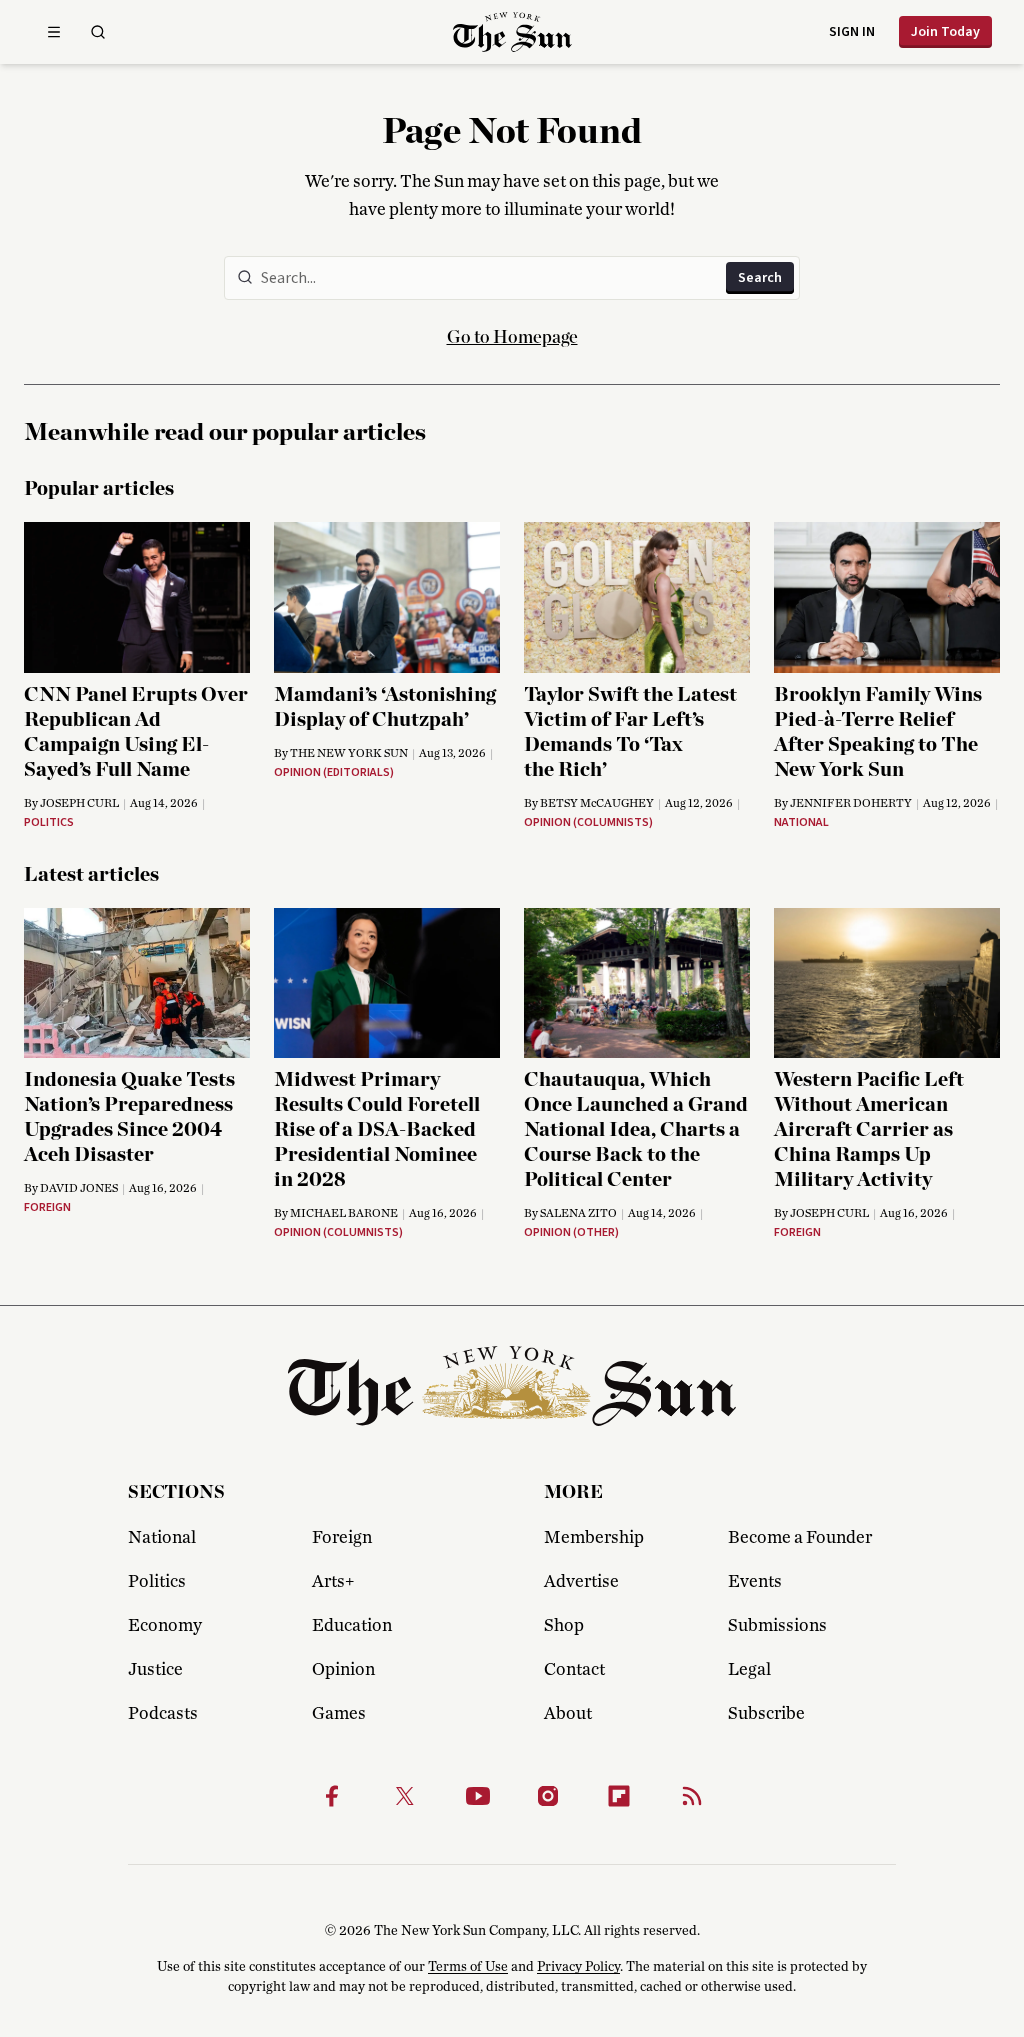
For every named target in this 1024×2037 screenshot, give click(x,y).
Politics (157, 1582)
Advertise (581, 1582)
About (568, 1714)
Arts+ (333, 1582)
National (162, 1538)
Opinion (343, 1670)
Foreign (342, 1538)
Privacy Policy (578, 1967)
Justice (155, 1670)
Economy (165, 1626)
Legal (749, 1670)
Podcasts (163, 1714)
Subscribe (766, 1714)
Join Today (945, 32)
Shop (564, 1626)
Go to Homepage (512, 338)
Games (339, 1714)
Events (755, 1582)
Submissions (777, 1626)
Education (352, 1626)
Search (760, 278)
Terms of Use (468, 1967)
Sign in (852, 32)
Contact (574, 1670)
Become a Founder (800, 1538)
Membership (594, 1538)
